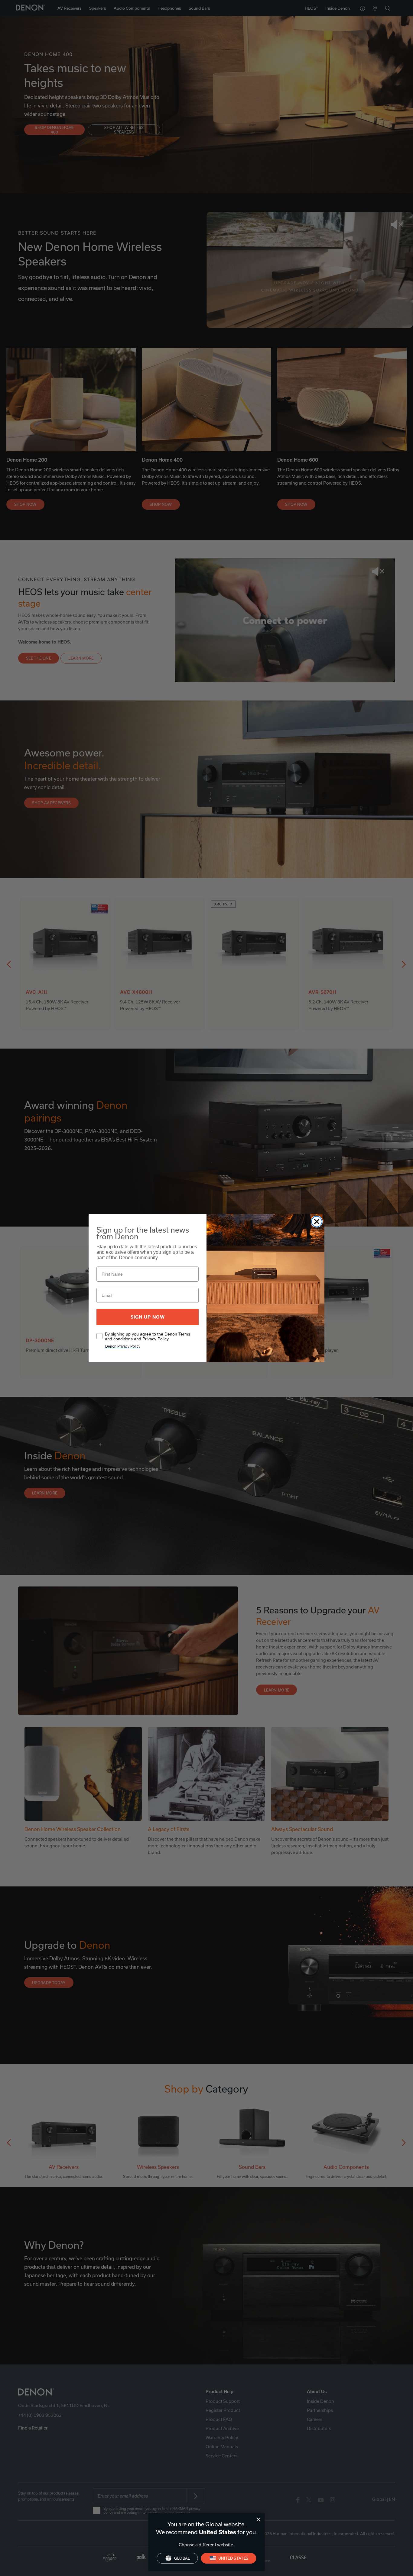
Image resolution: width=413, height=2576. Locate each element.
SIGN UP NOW (148, 1317)
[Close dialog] (258, 2520)
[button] (229, 2558)
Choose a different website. (207, 2545)
